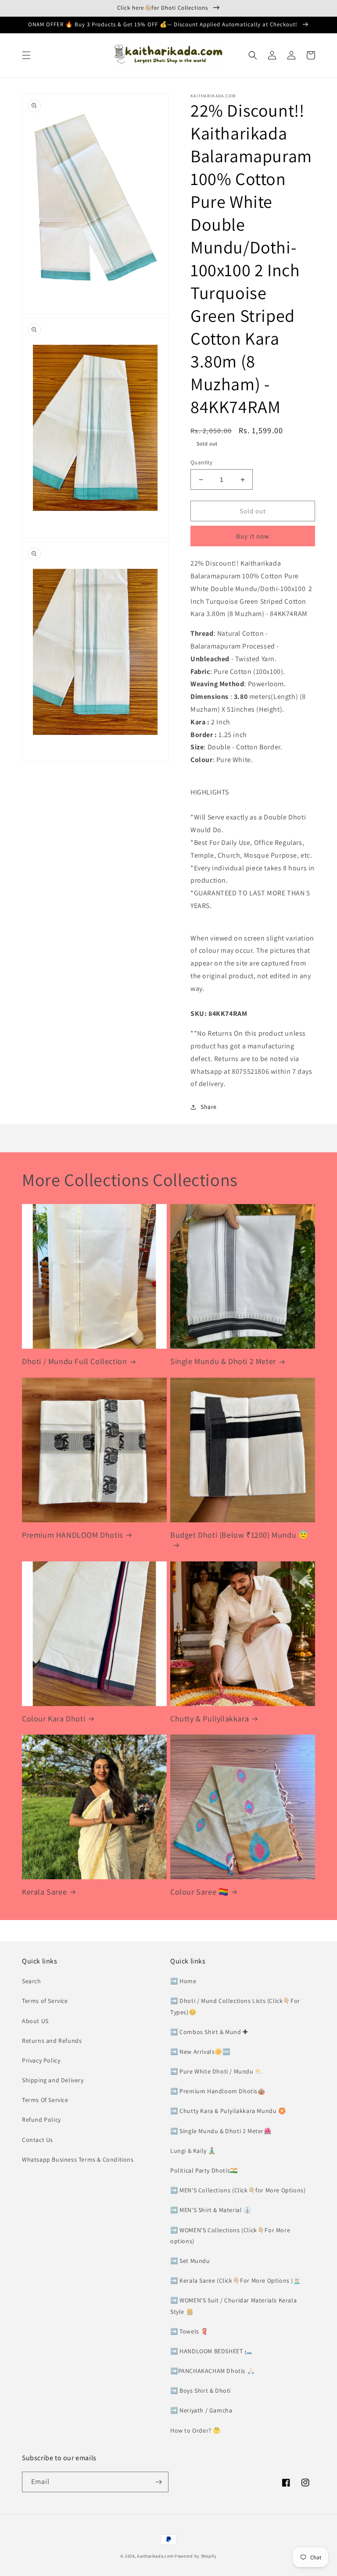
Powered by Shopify (196, 2556)
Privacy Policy (41, 2060)
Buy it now (253, 536)
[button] (26, 55)
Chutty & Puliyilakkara (210, 1719)
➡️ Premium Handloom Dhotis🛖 (218, 2091)
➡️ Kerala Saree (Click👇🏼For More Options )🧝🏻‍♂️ (236, 2280)
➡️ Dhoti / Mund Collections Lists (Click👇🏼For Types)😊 (235, 2006)
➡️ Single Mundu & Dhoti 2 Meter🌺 (221, 2131)
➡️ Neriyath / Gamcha (201, 2410)
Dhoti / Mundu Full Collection (74, 1361)
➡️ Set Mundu (190, 2261)
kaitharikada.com (155, 2556)
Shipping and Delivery (53, 2080)
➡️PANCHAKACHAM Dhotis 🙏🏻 (212, 2371)
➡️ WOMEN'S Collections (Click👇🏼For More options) (230, 2236)
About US (35, 2021)
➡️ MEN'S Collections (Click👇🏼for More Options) (238, 2190)
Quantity (201, 462)
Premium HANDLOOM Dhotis (72, 1535)
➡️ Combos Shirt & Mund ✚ (209, 2032)
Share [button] (209, 1107)
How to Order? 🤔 (195, 2430)
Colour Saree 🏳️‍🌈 (199, 1892)
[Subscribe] (158, 2482)
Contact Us (38, 2140)
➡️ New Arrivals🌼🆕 (200, 2052)
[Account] (291, 55)
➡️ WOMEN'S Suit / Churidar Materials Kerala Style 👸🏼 (233, 2306)
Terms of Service (45, 2001)
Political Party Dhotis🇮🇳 (204, 2170)
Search (32, 1981)
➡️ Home (183, 1981)
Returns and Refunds (52, 2041)
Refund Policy (41, 2120)
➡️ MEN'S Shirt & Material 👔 (211, 2210)
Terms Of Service (45, 2100)
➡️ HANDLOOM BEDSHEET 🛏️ (211, 2351)
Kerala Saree (44, 1892)
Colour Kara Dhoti (54, 1719)
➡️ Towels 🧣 (189, 2331)
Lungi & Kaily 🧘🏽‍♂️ (193, 2151)
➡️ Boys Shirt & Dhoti (201, 2391)
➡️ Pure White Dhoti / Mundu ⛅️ (217, 2071)
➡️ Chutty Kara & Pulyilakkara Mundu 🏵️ (228, 2111)
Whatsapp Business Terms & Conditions (78, 2159)
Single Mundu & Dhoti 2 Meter (223, 1361)
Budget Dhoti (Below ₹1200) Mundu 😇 (239, 1535)
